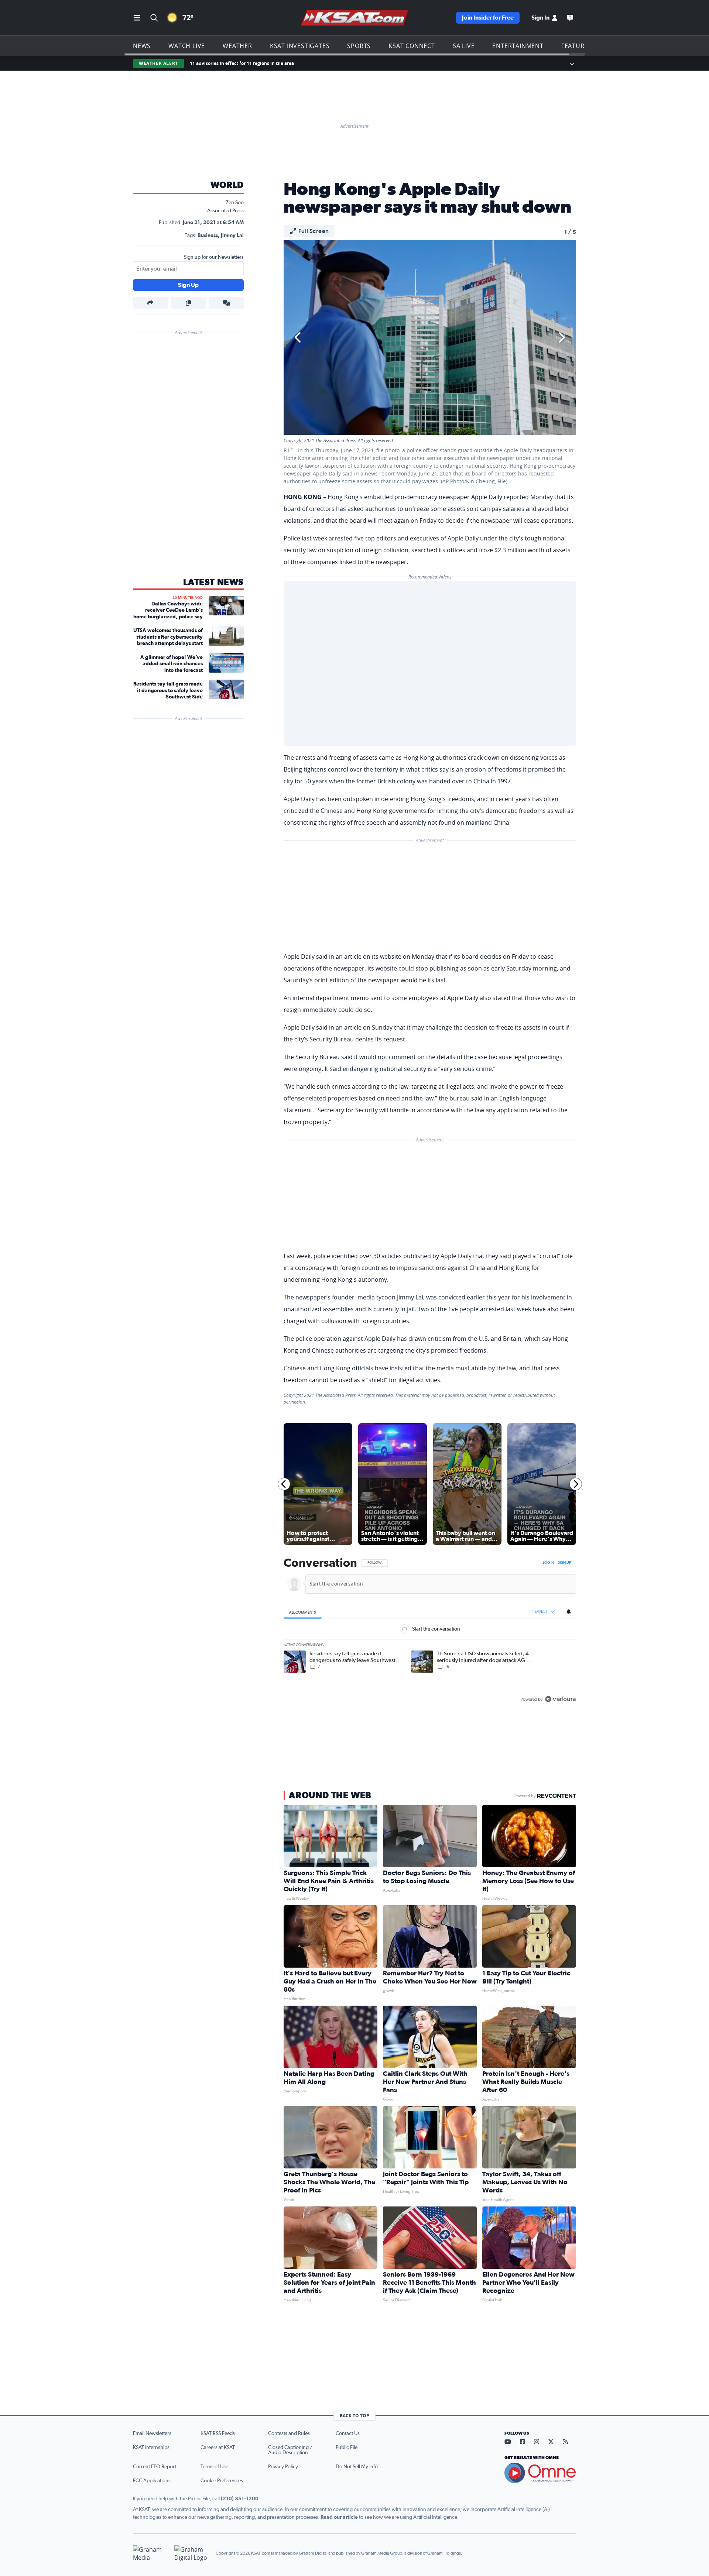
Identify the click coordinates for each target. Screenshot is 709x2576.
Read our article (339, 2517)
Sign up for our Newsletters (214, 257)
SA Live (464, 46)
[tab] (303, 1612)
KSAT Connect (412, 46)
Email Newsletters (152, 2434)
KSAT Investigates (300, 46)
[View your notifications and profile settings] (569, 1612)
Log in (548, 1563)
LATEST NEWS (213, 583)
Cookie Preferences (222, 2481)
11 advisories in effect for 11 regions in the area (242, 63)
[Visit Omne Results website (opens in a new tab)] (540, 2473)
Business (208, 236)
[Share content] (150, 303)
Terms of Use (214, 2467)
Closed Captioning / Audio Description (290, 2450)
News (142, 46)
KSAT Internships (151, 2448)
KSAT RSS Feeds (218, 2434)
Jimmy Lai (232, 236)
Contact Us (348, 2434)
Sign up (564, 1563)
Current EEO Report (155, 2467)
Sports (359, 46)
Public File (347, 2448)
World (227, 185)
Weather (237, 46)
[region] (430, 1632)
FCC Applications (152, 2481)
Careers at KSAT (218, 2448)
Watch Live (187, 46)
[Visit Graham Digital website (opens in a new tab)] (192, 2553)
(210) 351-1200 (240, 2499)
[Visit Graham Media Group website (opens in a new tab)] (151, 2553)
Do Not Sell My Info (357, 2467)
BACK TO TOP (354, 2416)
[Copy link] (189, 303)
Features (576, 46)
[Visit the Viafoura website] (560, 1699)
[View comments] (226, 303)
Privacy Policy (283, 2467)
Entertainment (518, 46)
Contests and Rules (289, 2434)
